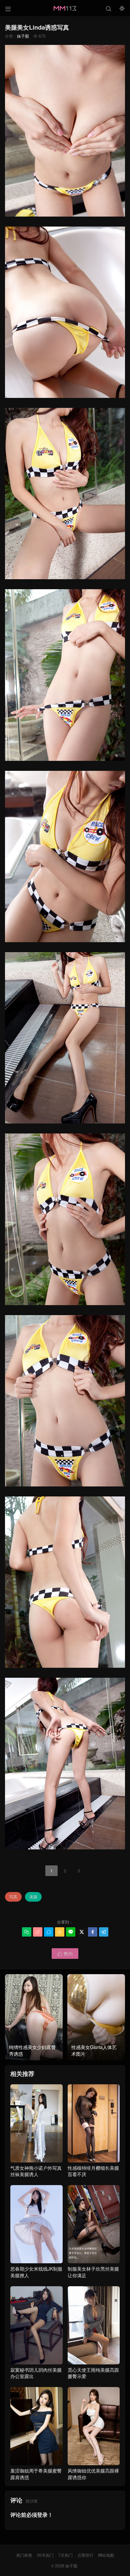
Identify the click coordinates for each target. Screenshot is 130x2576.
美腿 (33, 1896)
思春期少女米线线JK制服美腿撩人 (36, 2272)
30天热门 (45, 2555)
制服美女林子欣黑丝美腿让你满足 (93, 2272)
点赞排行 (85, 2555)
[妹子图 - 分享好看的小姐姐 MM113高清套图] (65, 8)
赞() (65, 1953)
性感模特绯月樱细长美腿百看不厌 (93, 2171)
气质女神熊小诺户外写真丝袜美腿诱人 (36, 2171)
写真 (13, 1896)
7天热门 (65, 2555)
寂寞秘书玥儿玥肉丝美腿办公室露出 (36, 2373)
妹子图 (23, 36)
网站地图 (106, 2555)
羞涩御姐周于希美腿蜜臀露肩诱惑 (36, 2474)
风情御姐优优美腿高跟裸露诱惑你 (93, 2474)
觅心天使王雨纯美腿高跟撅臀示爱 (93, 2373)
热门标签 (24, 2555)
